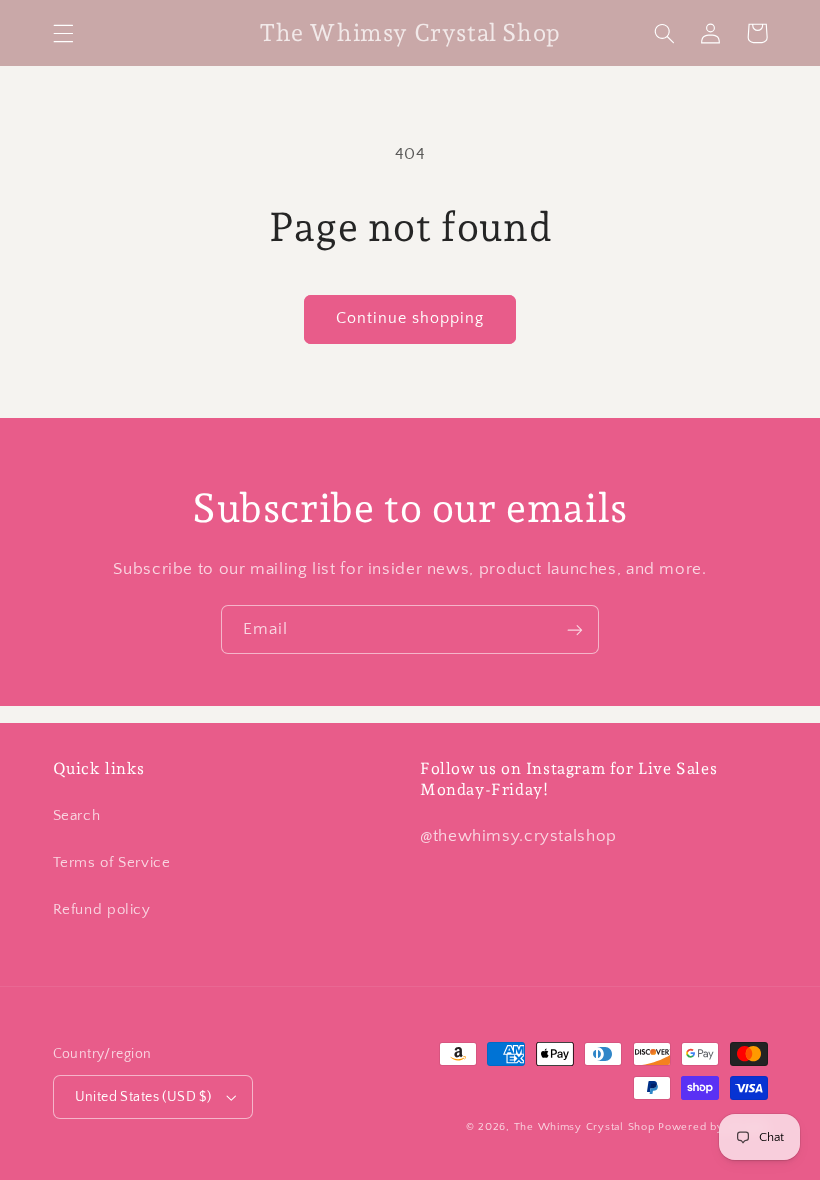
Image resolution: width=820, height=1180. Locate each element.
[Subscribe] (575, 629)
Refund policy (102, 910)
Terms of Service (112, 863)
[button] (63, 33)
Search (77, 816)
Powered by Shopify (712, 1127)
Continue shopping (410, 318)
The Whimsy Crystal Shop (584, 1127)
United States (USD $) (143, 1097)
